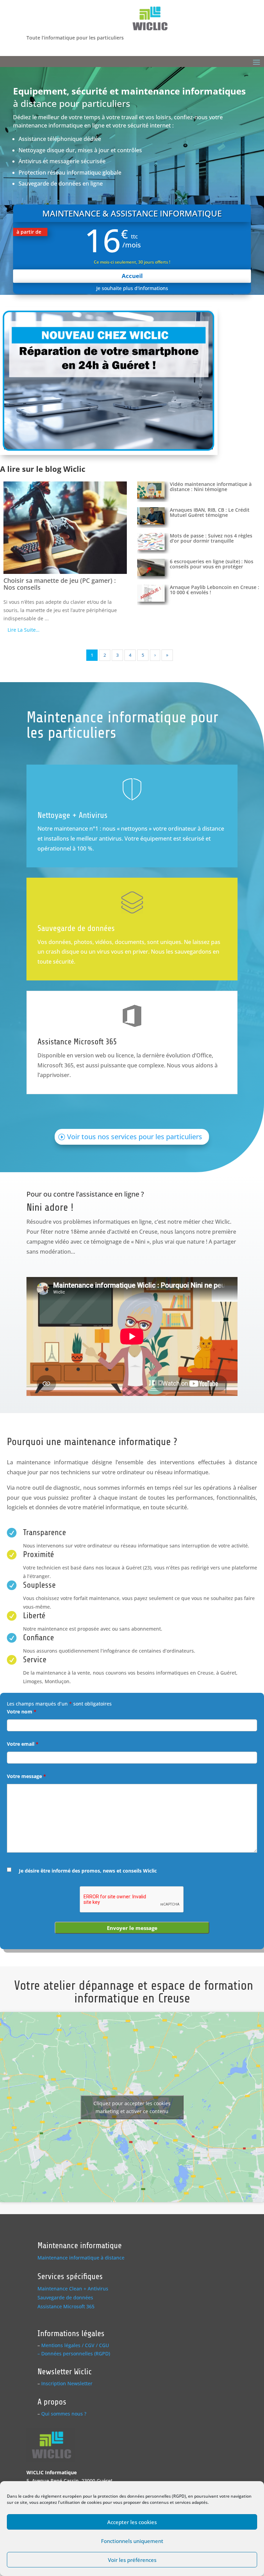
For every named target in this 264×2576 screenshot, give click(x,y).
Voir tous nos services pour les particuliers (135, 1137)
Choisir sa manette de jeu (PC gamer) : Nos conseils (60, 584)
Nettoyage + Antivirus (73, 815)
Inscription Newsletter (67, 2383)
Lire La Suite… (24, 630)
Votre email (23, 1744)
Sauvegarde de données (76, 928)
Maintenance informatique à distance (81, 2258)
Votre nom (22, 1712)
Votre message (26, 1776)
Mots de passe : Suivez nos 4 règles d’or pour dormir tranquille (211, 538)
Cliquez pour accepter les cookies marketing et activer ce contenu (132, 2107)
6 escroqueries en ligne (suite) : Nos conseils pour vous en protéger (212, 564)
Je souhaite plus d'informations (132, 288)
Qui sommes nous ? (64, 2414)
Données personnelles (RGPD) (76, 2353)
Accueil (132, 276)
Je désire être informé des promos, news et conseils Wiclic (88, 1871)
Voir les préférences (132, 2560)
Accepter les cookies (132, 2522)
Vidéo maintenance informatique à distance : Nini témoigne (211, 487)
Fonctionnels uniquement (132, 2541)
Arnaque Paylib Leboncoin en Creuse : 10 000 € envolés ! (214, 590)
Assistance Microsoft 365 (77, 1042)
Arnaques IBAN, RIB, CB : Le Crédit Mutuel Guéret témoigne (210, 512)
